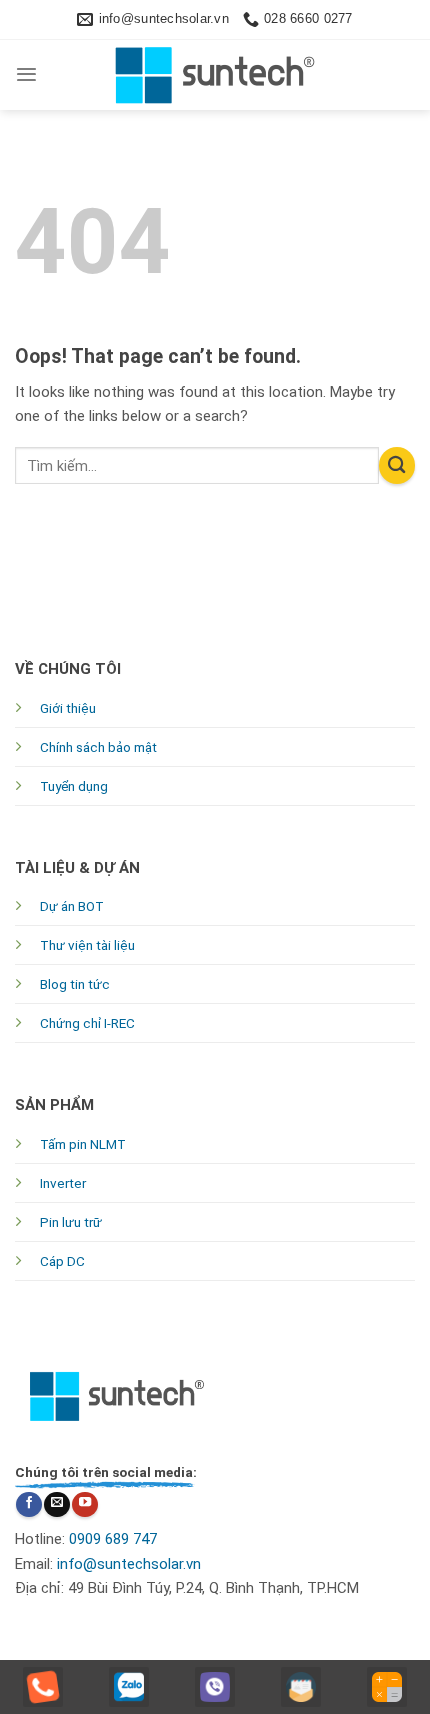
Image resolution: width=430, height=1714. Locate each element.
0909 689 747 (113, 1539)
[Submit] (397, 465)
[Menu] (26, 74)
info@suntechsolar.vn (129, 1564)
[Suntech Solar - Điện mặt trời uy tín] (215, 75)
